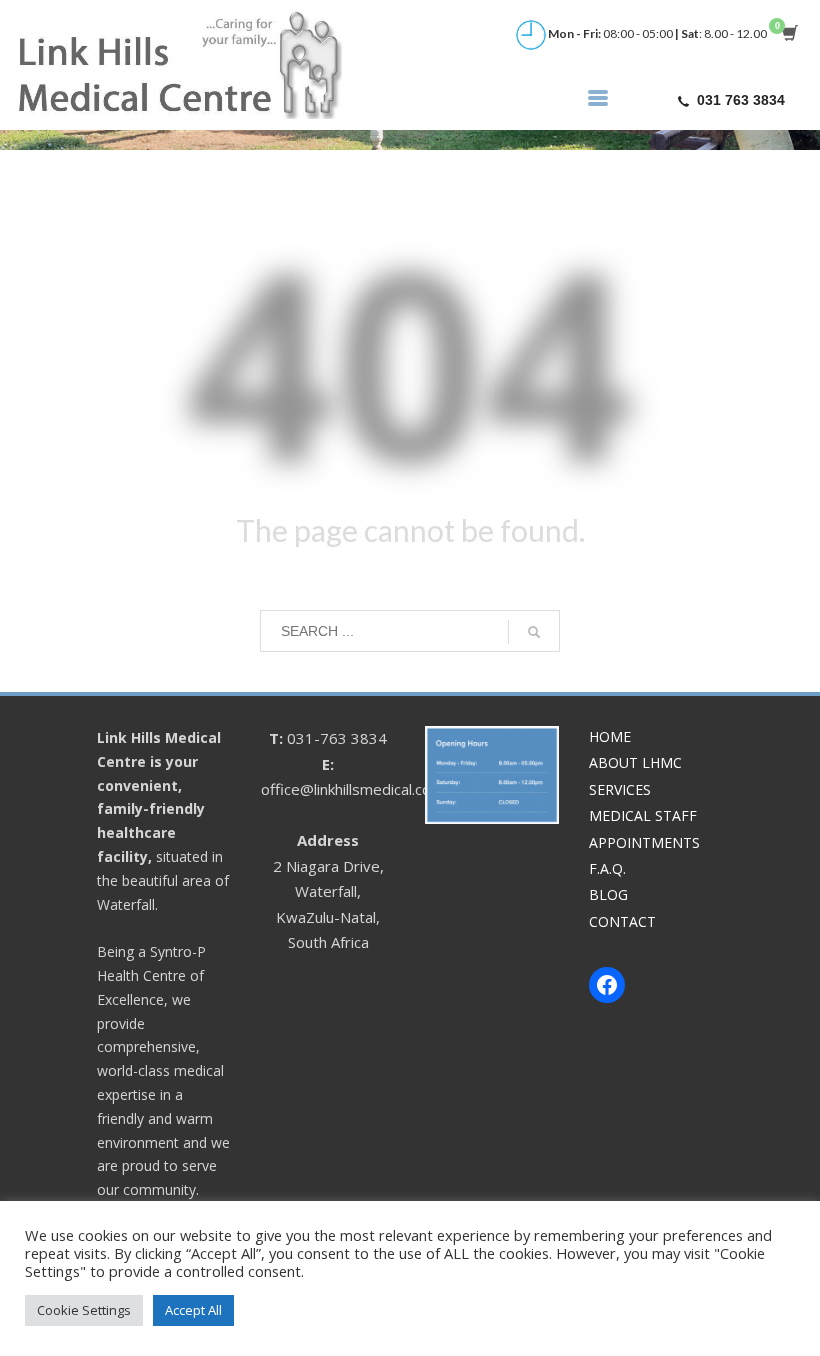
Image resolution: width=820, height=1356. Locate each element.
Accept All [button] (193, 1310)
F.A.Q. (607, 868)
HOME (610, 736)
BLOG (608, 894)
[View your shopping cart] (788, 35)
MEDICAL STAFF (643, 815)
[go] (534, 632)
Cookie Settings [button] (84, 1310)
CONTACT (622, 921)
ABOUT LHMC (635, 762)
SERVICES (620, 789)
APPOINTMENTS (644, 842)
